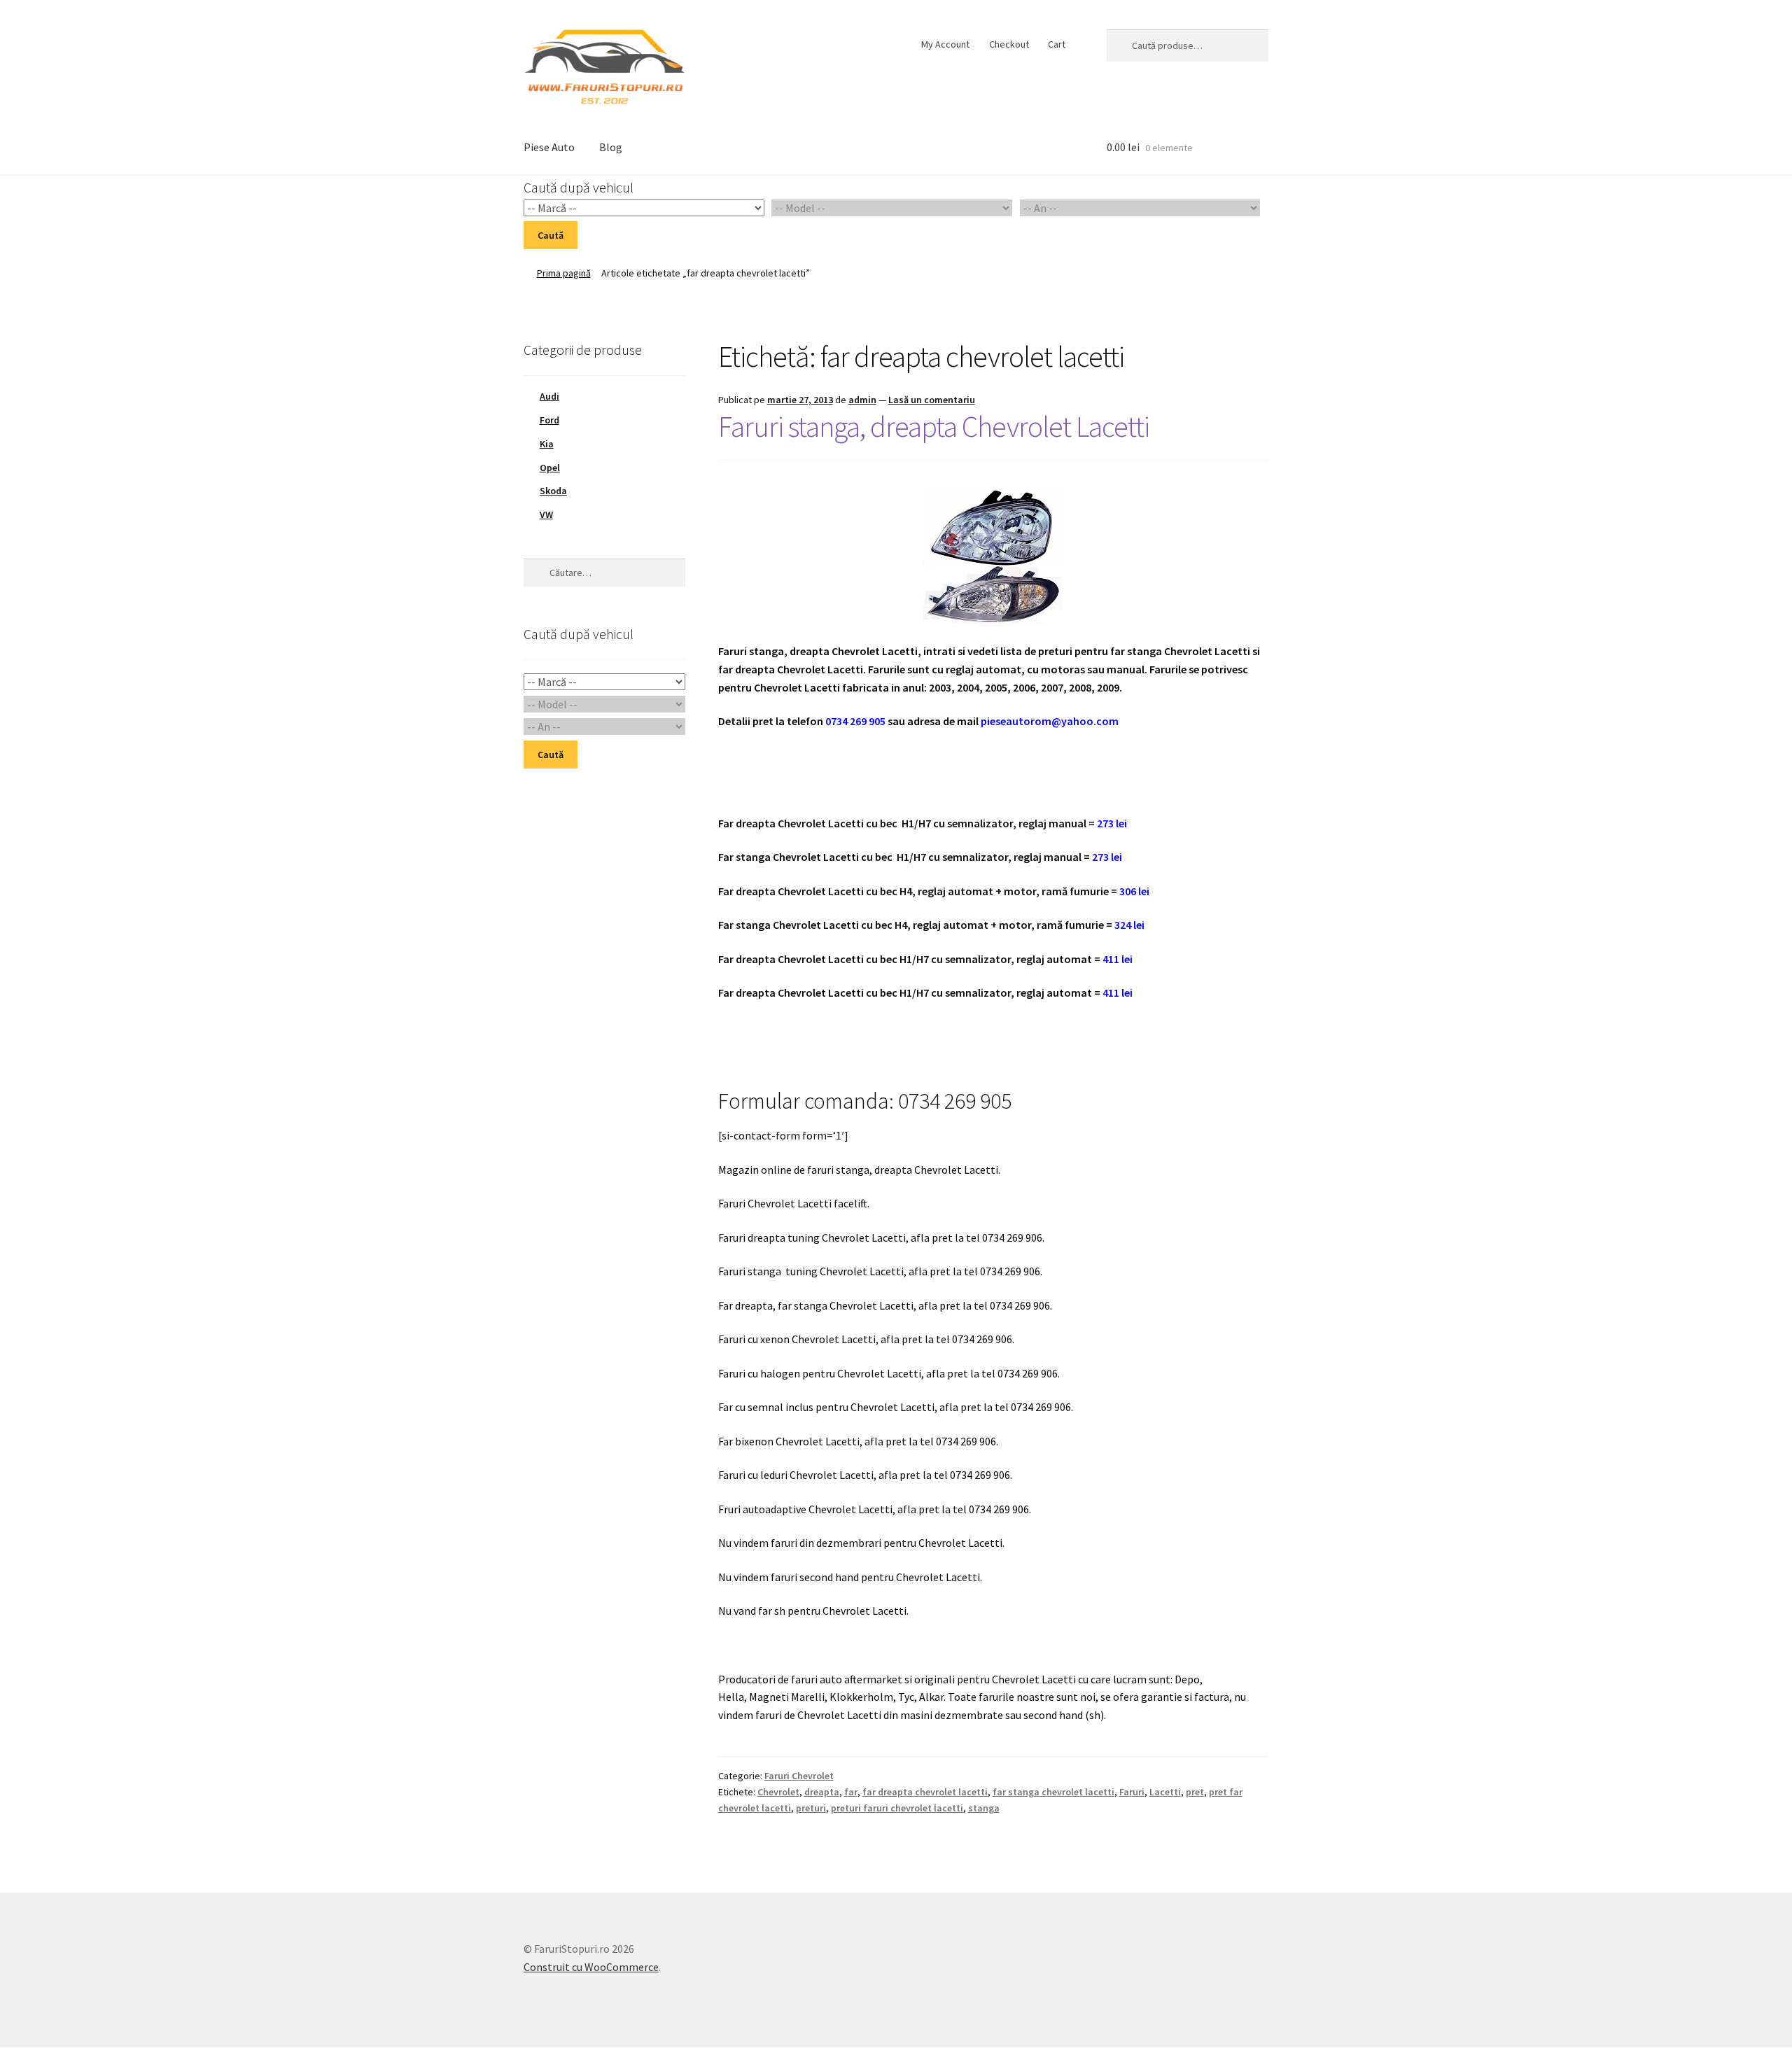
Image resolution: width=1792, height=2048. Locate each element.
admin (862, 400)
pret (1195, 1792)
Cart (1057, 44)
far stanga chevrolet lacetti (1053, 1792)
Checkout (1009, 44)
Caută (551, 235)
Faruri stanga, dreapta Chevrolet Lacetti (934, 426)
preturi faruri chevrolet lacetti (897, 1808)
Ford (549, 420)
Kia (547, 444)
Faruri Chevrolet (799, 1776)
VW (546, 514)
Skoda (553, 491)
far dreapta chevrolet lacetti (925, 1792)
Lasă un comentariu (932, 400)
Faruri (1132, 1792)
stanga (984, 1808)
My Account (945, 44)
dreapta (822, 1792)
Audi (549, 396)
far (851, 1792)
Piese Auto (549, 147)
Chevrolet (778, 1792)
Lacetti (1165, 1792)
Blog (611, 147)
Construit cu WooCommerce (591, 1967)
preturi (811, 1808)
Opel (550, 468)
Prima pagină (564, 273)
